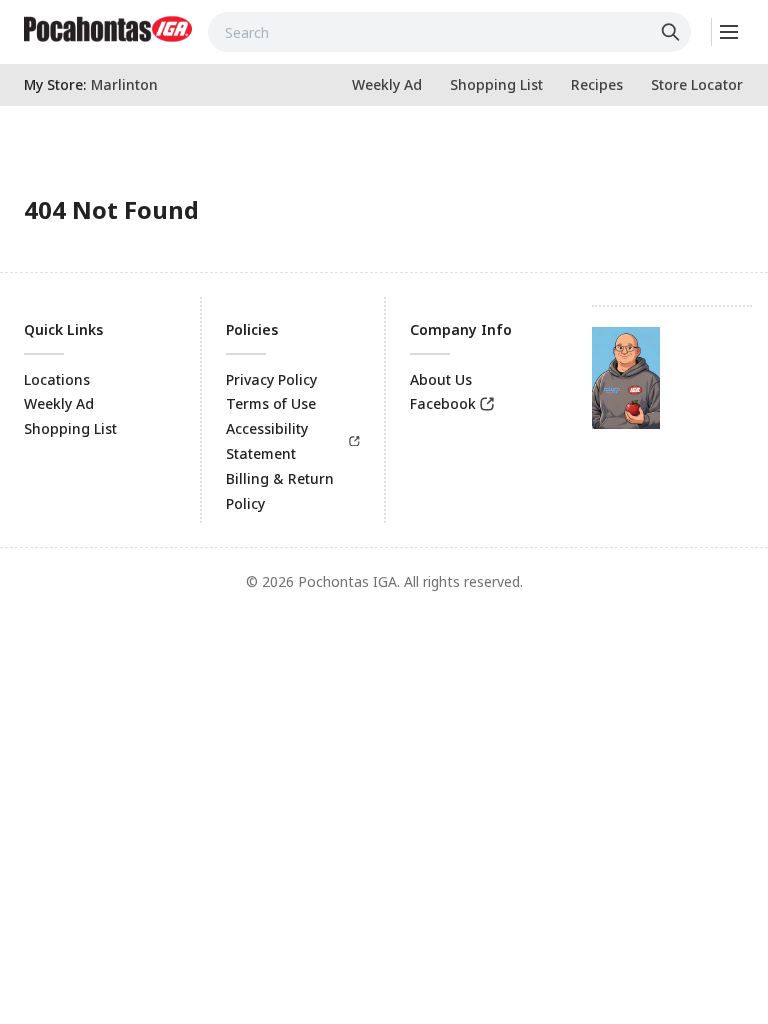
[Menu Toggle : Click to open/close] (727, 32)
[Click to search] (673, 32)
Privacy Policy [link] (271, 379)
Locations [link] (57, 379)
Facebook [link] (443, 403)
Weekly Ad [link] (59, 403)
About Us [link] (441, 379)
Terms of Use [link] (271, 403)
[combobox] (449, 32)
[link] (108, 29)
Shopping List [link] (70, 428)
